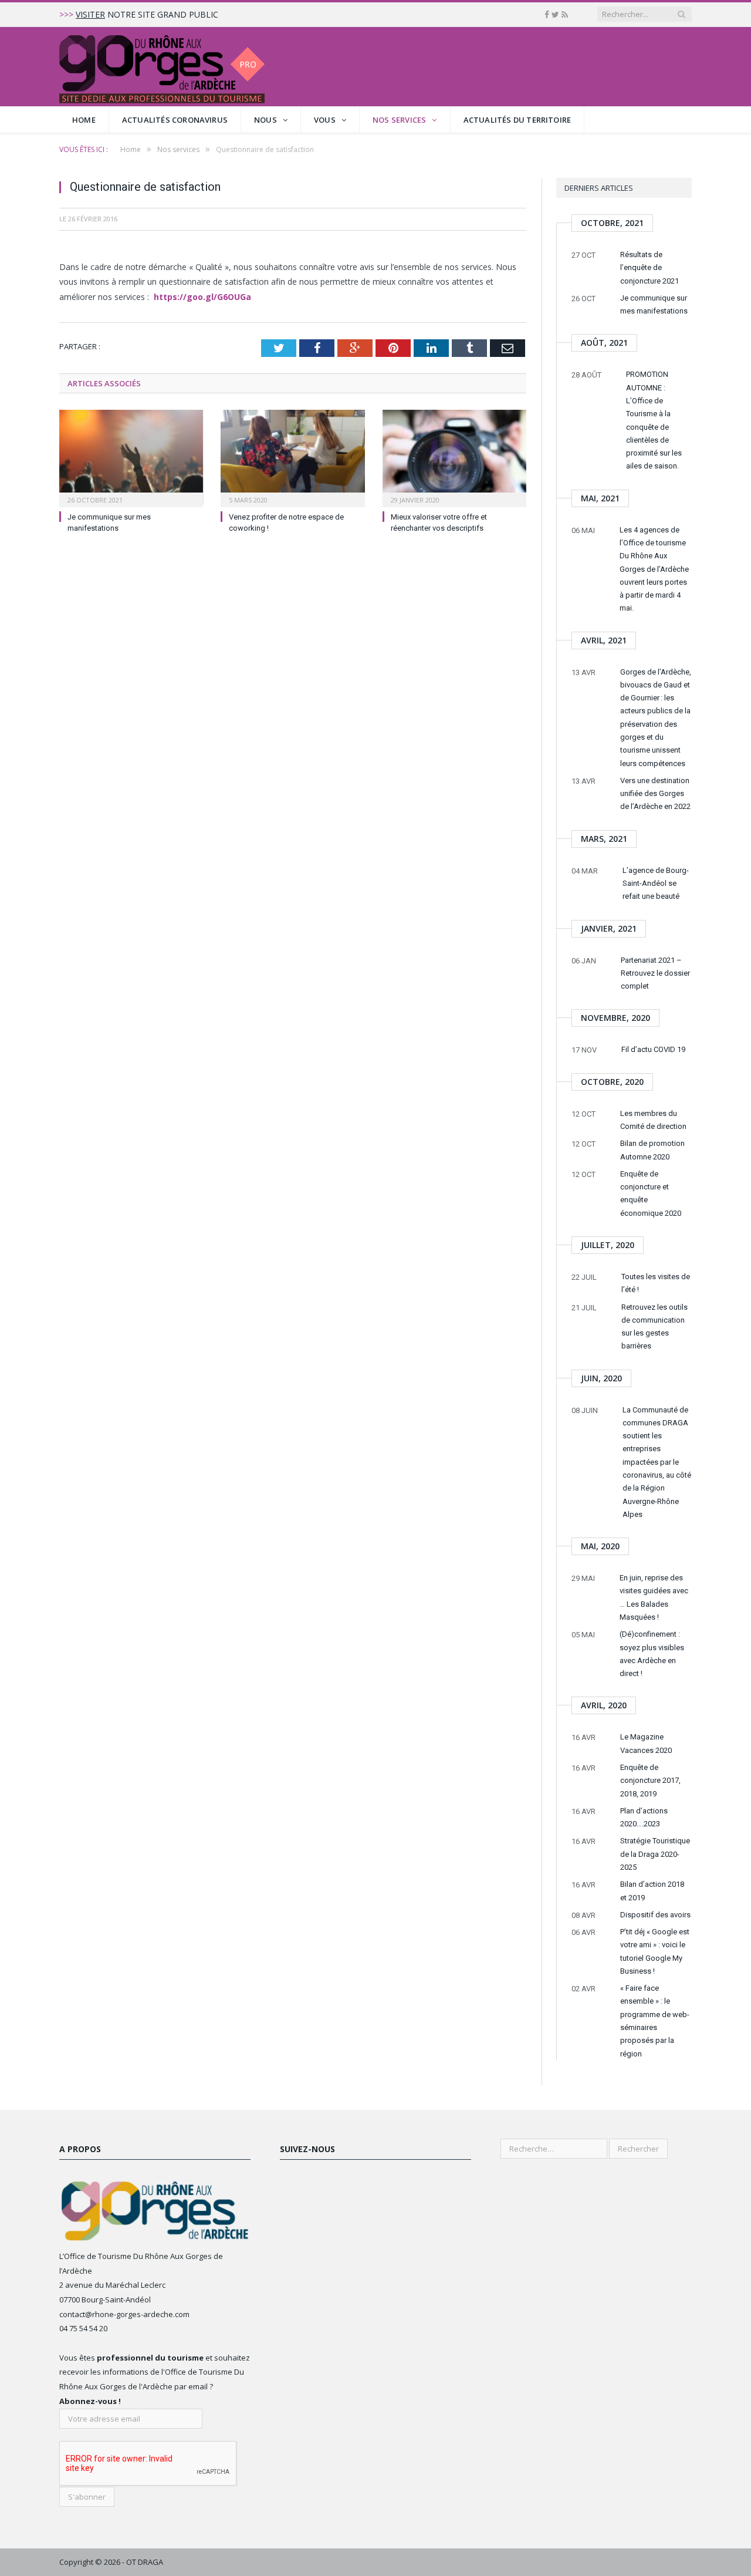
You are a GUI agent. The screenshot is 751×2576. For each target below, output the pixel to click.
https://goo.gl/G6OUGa (202, 297)
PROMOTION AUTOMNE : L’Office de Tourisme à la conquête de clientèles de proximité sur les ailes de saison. (654, 420)
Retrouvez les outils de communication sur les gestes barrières (654, 1327)
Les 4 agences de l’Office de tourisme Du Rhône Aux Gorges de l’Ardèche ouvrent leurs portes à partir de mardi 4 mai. (654, 569)
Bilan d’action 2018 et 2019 (652, 1891)
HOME (84, 120)
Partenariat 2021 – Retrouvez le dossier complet (655, 973)
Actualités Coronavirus (175, 120)
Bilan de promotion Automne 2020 (652, 1150)
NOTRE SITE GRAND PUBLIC (147, 15)
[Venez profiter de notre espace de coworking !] (292, 457)
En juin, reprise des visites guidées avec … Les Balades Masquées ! (654, 1597)
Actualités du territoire (517, 120)
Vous (325, 120)
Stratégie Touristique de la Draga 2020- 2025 (655, 1854)
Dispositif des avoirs (655, 1915)
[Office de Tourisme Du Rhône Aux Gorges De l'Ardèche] (162, 67)
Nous (265, 120)
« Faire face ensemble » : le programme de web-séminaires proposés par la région (655, 2021)
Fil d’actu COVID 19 (653, 1049)
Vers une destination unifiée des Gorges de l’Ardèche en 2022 (655, 794)
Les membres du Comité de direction (653, 1120)
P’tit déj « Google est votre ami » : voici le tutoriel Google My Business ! (655, 1951)
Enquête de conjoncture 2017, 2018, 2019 (650, 1781)
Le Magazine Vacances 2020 (646, 1743)
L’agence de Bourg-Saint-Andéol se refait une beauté (656, 884)
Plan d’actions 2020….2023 (644, 1817)
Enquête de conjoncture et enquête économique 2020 (651, 1193)
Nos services (399, 120)
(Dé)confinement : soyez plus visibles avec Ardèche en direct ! (652, 1654)
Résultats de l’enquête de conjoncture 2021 (649, 268)
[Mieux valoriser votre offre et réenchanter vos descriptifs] (454, 457)
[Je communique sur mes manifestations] (131, 457)
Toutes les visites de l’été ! (656, 1283)
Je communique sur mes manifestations (654, 304)
